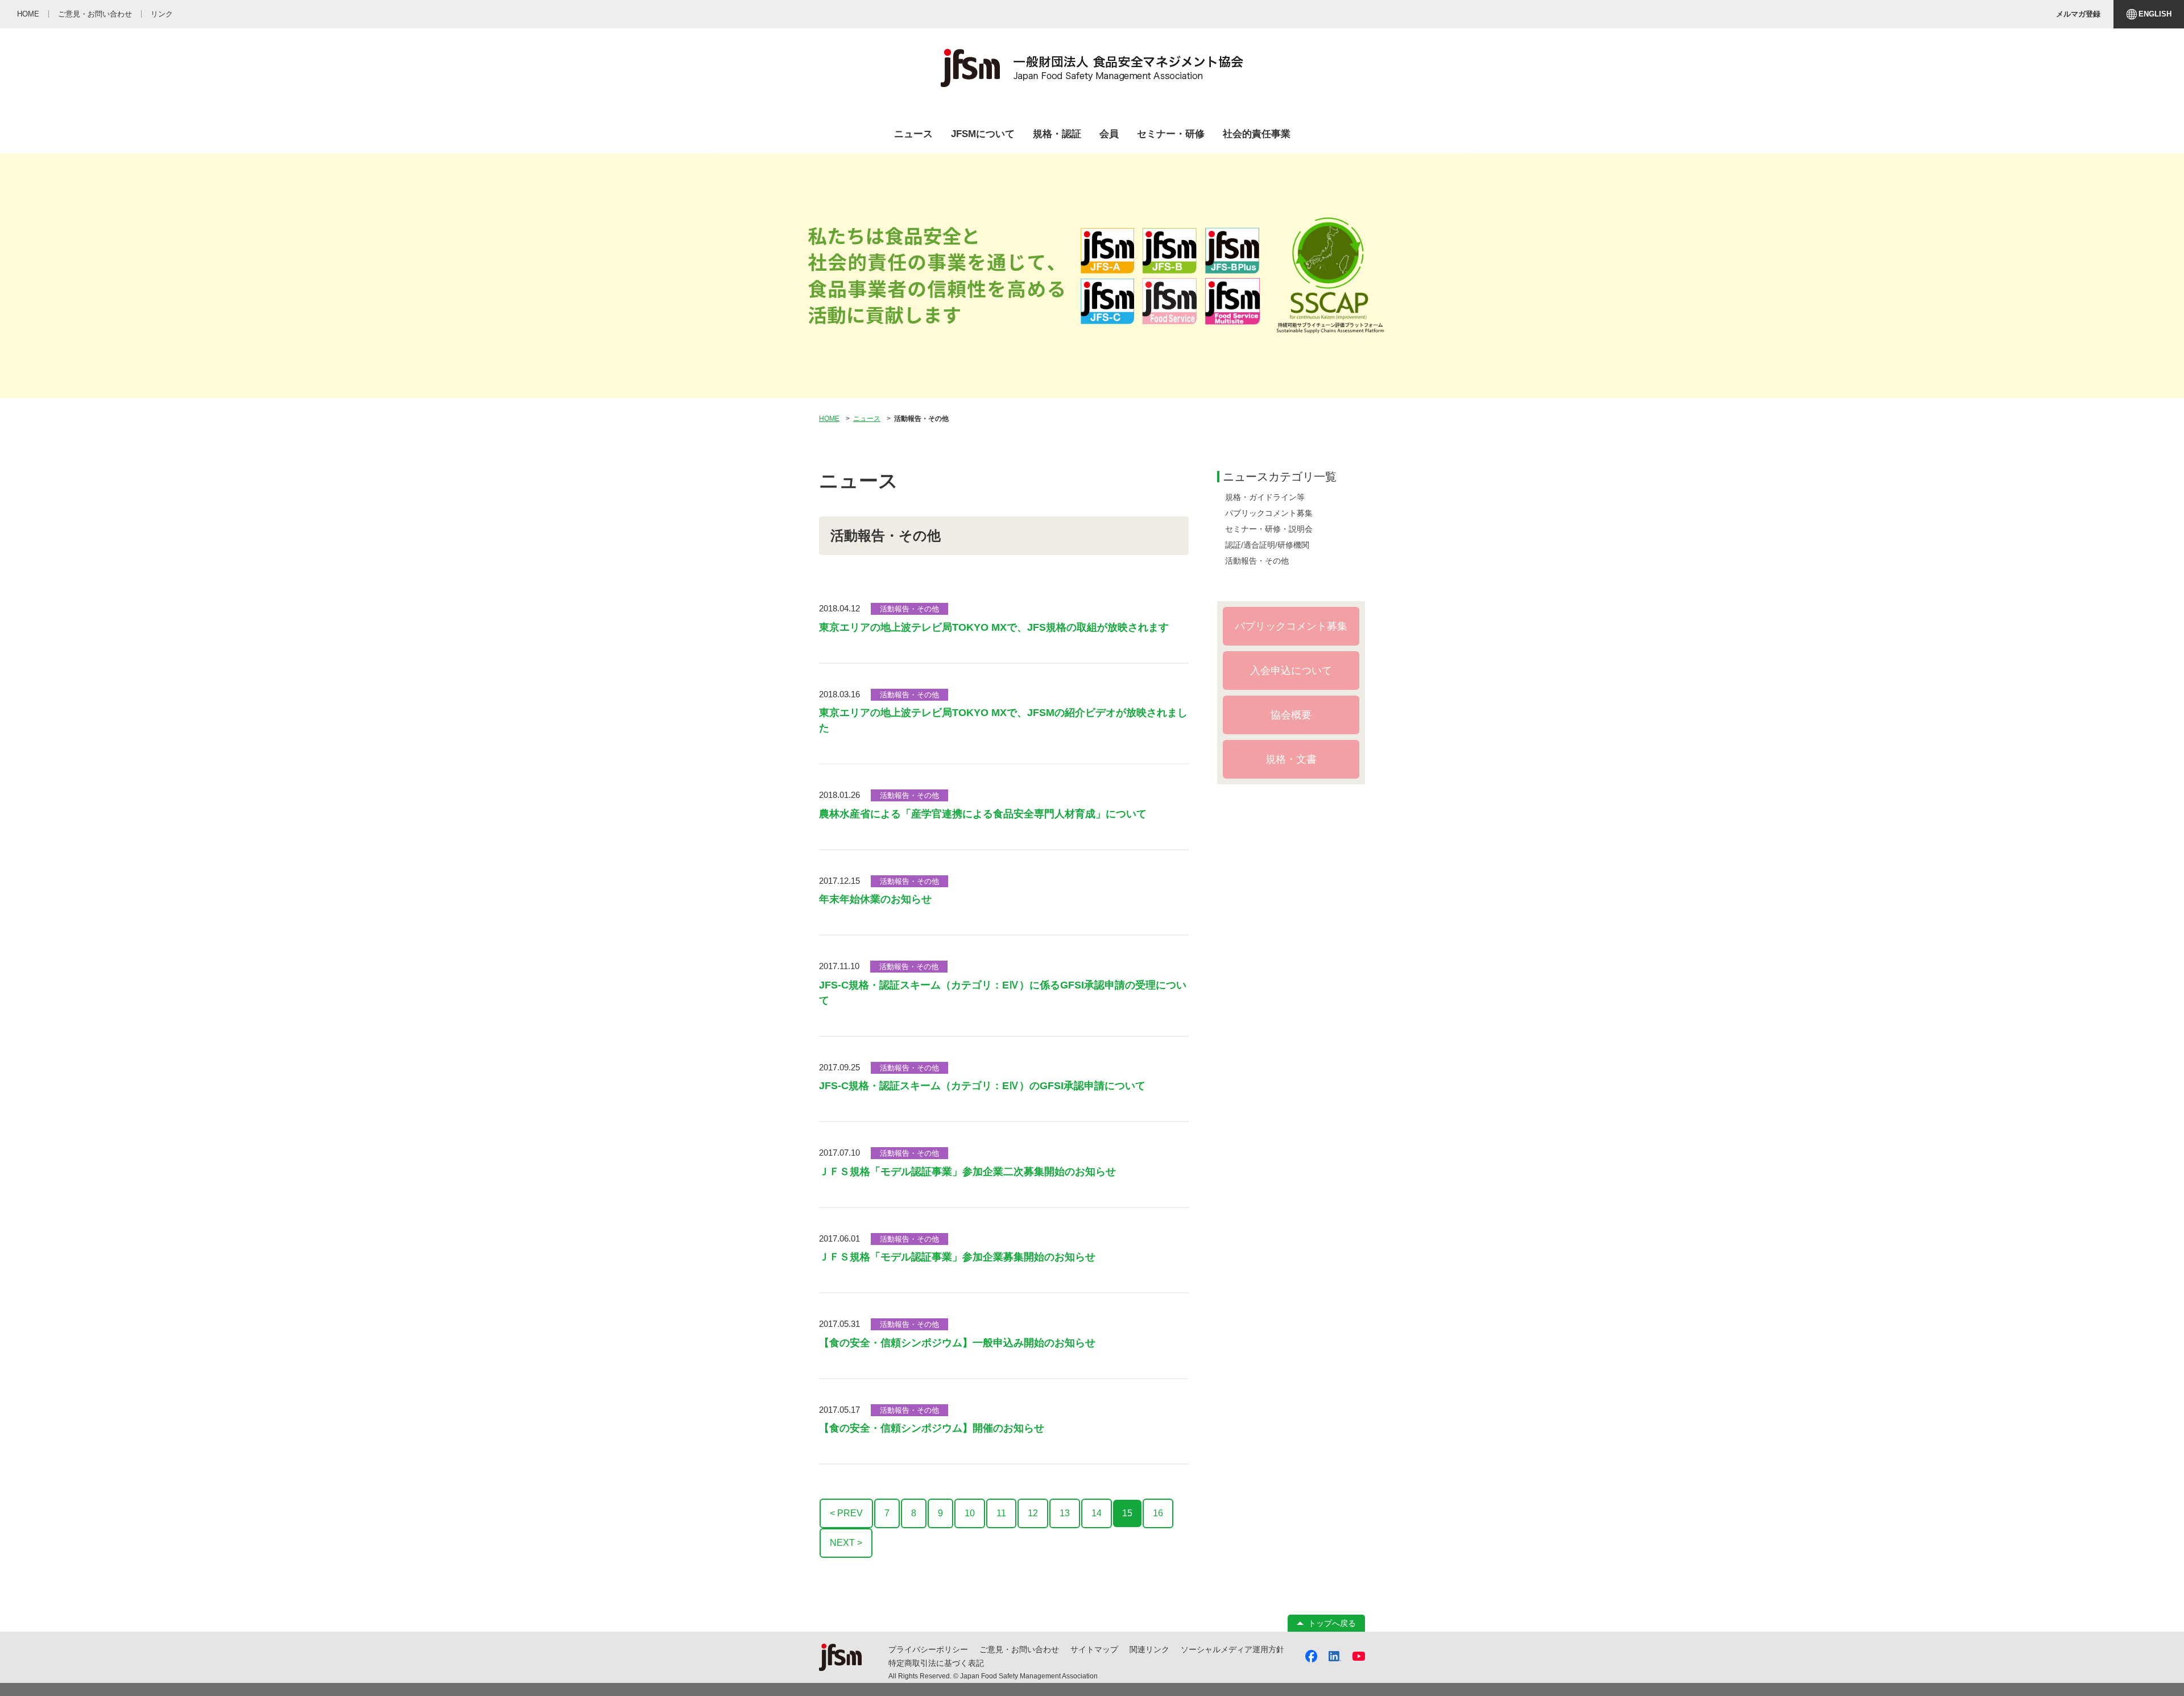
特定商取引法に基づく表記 (936, 1663)
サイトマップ (1094, 1649)
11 (1001, 1513)
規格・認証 (1057, 134)
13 (1065, 1513)
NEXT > (846, 1543)
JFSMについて (983, 134)
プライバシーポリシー (928, 1649)
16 (1158, 1513)
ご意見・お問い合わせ (1019, 1649)
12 (1033, 1513)
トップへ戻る (1332, 1623)
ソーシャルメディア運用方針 (1232, 1649)
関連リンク (1149, 1649)
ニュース (913, 134)
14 (1097, 1513)
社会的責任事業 (1257, 134)
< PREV (846, 1513)
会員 (1109, 134)
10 (970, 1513)
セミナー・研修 (1171, 134)
